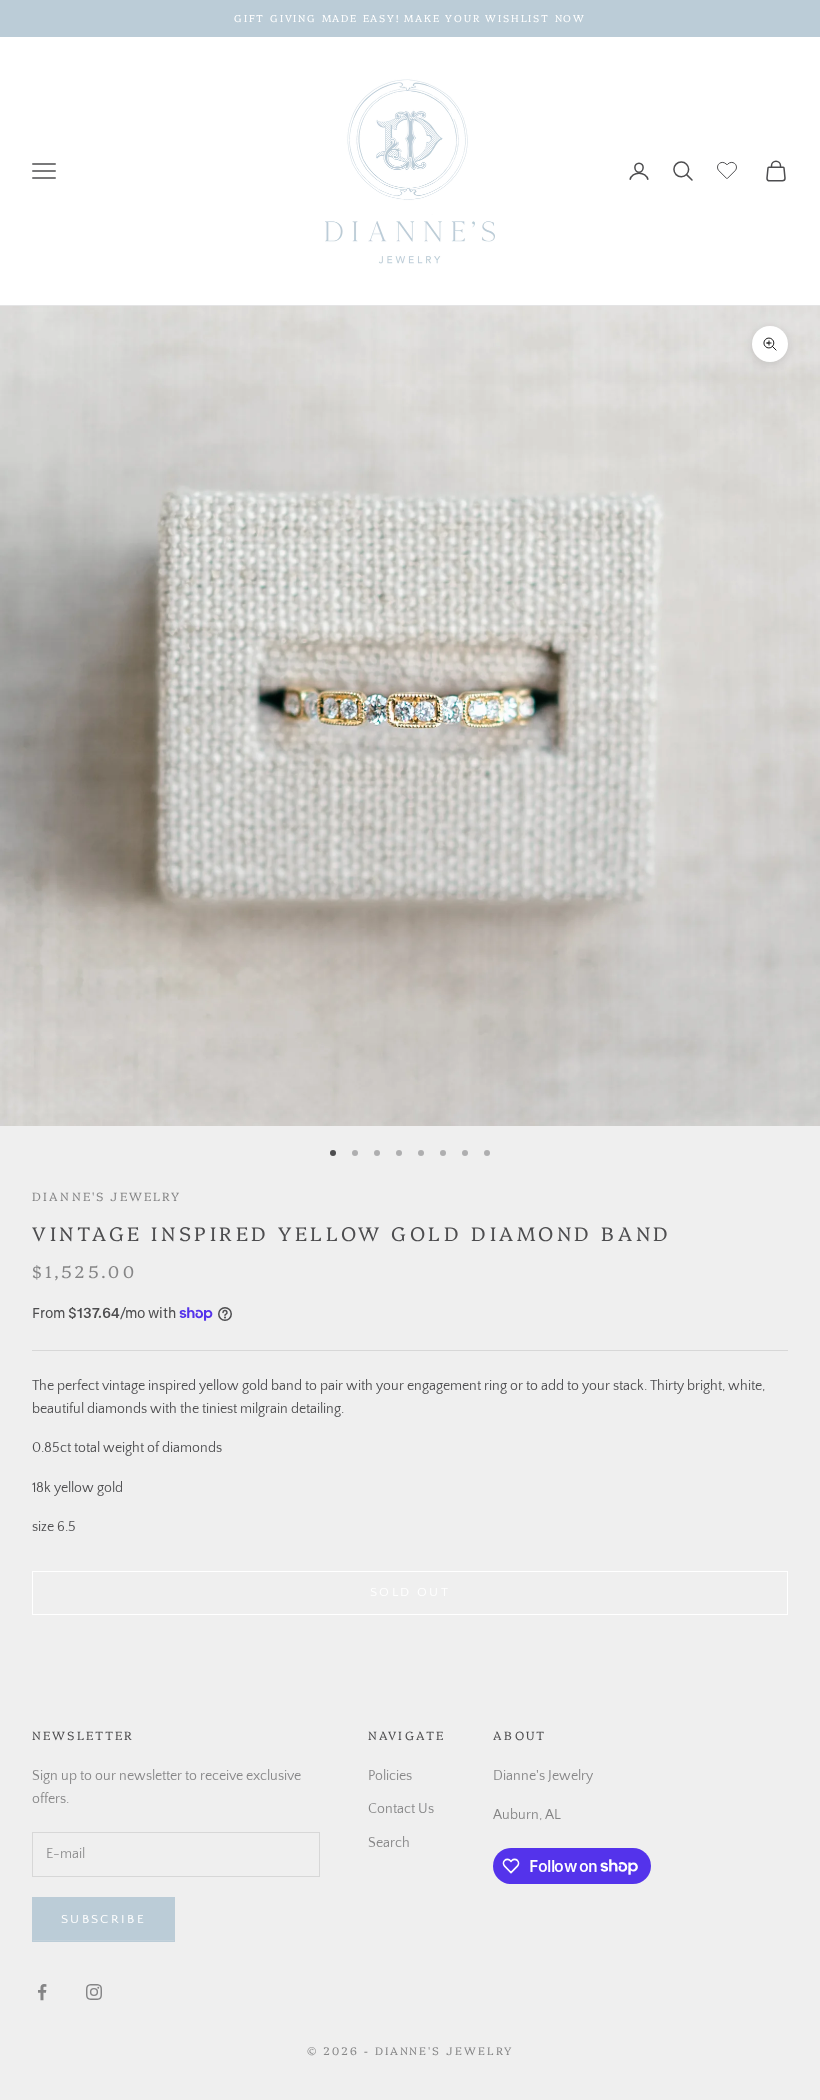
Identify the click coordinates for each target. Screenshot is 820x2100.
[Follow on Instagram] (94, 1992)
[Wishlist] (729, 168)
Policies (390, 1776)
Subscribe (103, 1919)
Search (389, 1843)
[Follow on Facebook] (42, 1992)
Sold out (410, 1592)
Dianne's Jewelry (107, 1195)
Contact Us (401, 1809)
